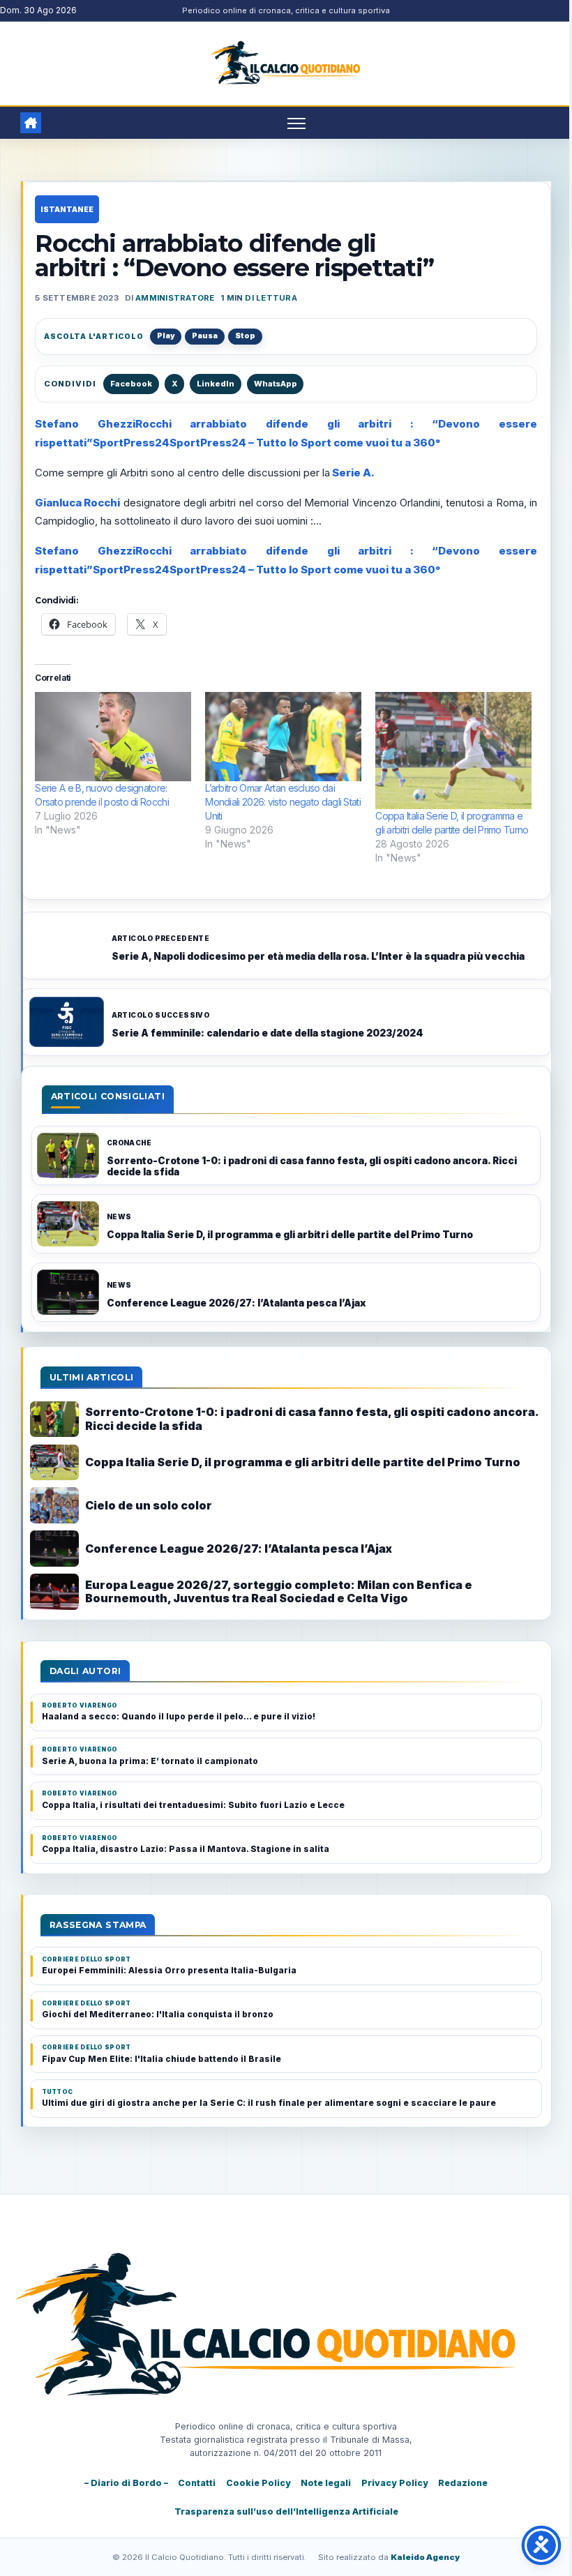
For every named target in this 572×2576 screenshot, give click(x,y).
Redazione (463, 2483)
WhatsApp (276, 384)
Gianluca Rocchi (77, 503)
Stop (245, 336)
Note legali (326, 2483)
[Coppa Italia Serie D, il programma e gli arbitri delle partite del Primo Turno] (453, 751)
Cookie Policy (258, 2483)
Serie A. (352, 473)
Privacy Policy (395, 2483)
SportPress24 (131, 443)
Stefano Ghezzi (85, 424)
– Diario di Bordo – (126, 2483)
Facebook (131, 384)
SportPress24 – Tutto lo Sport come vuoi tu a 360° (305, 443)
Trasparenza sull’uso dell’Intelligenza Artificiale (286, 2511)
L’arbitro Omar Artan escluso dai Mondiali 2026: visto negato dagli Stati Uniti (283, 802)
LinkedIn (216, 384)
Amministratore (175, 298)
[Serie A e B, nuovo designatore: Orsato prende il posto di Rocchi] (113, 737)
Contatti (197, 2483)
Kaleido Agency (425, 2557)
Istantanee (67, 209)
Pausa (205, 336)
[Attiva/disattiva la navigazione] (297, 123)
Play (166, 336)
